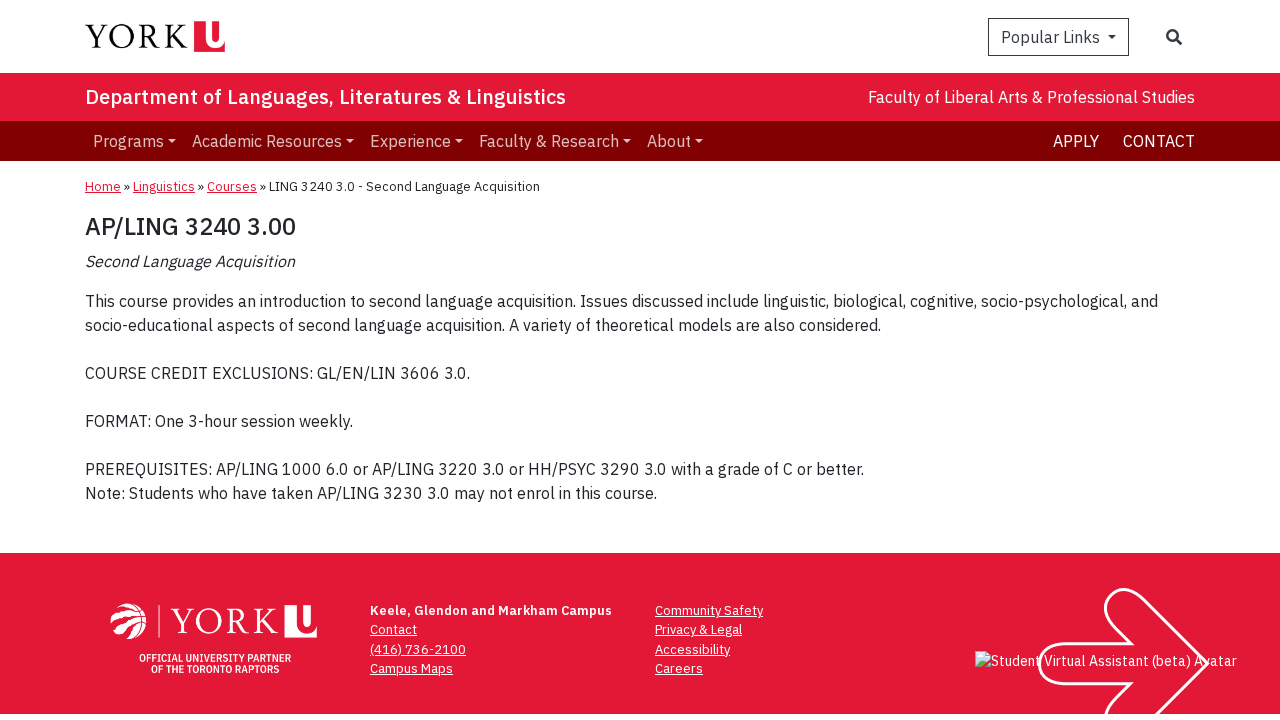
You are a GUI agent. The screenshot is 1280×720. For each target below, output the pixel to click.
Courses (232, 186)
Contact (1159, 141)
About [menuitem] (669, 141)
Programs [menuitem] (128, 141)
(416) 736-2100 (418, 649)
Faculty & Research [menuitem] (549, 141)
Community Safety (709, 610)
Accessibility (692, 649)
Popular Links (1052, 37)
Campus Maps (411, 668)
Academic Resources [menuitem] (267, 141)
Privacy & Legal (698, 629)
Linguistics (164, 186)
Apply (1076, 141)
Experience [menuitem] (410, 141)
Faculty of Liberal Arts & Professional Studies (1031, 97)
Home (103, 186)
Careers (679, 668)
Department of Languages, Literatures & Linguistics (325, 96)
